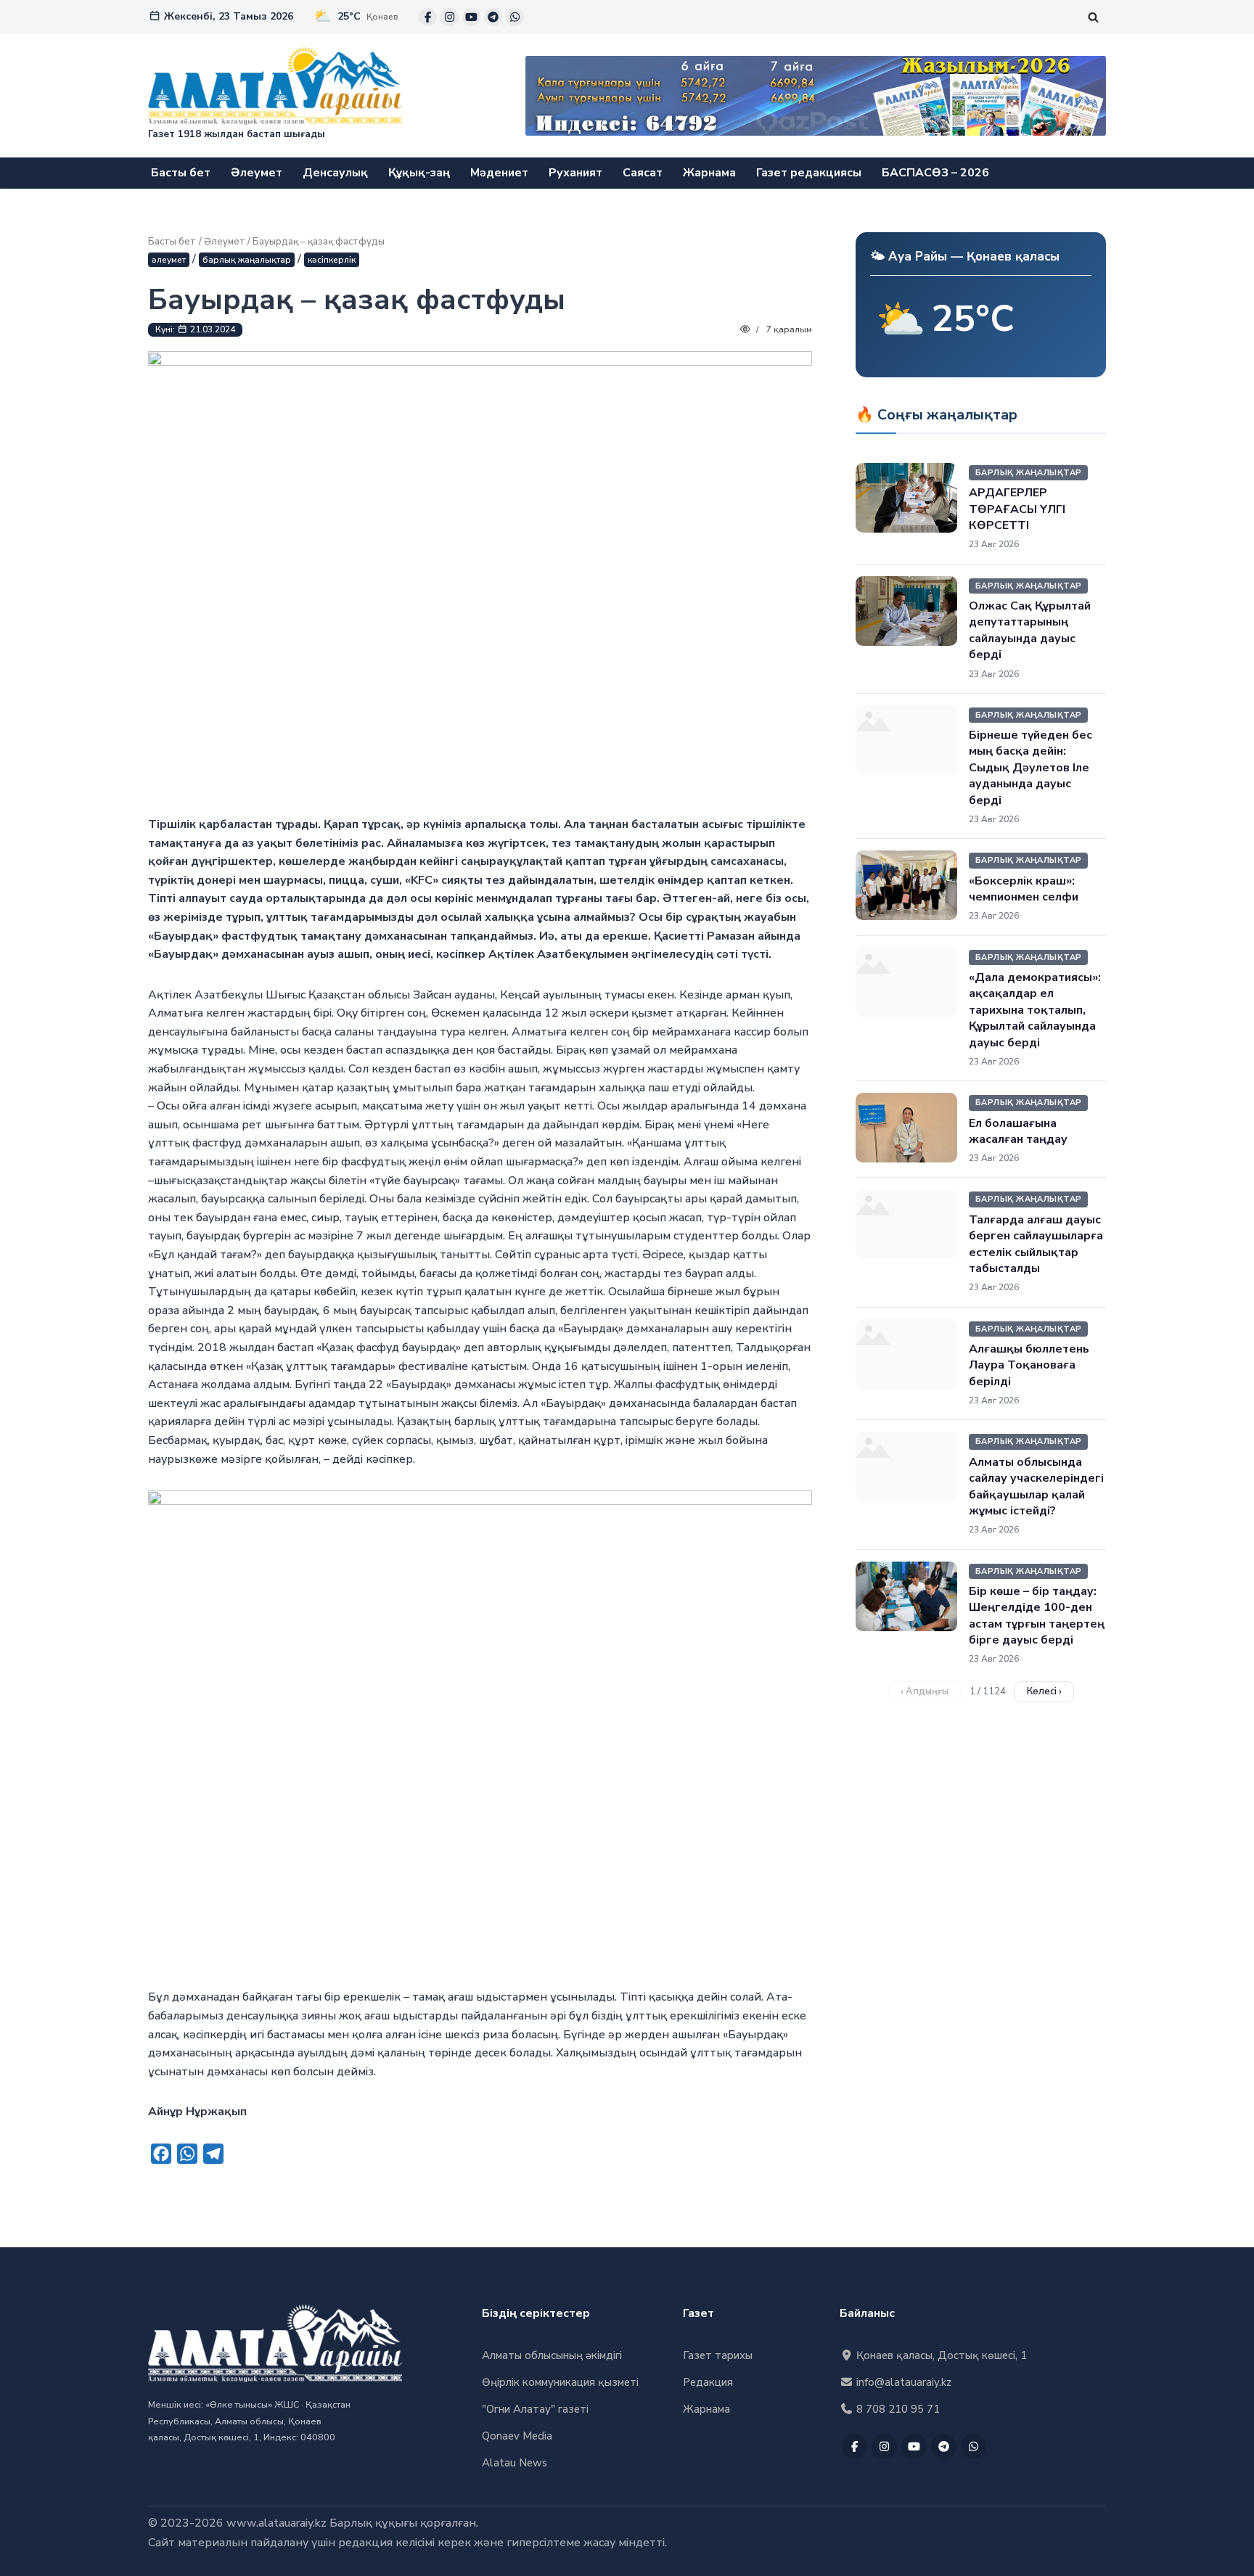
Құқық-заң (419, 173)
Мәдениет (499, 173)
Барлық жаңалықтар (247, 260)
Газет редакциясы (809, 173)
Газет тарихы (718, 2355)
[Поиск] (1093, 17)
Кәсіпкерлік (332, 260)
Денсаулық (335, 173)
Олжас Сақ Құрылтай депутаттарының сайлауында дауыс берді (1030, 630)
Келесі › (1044, 1691)
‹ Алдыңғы (925, 1691)
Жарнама (709, 173)
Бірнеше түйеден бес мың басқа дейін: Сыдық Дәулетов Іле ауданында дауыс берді (1030, 768)
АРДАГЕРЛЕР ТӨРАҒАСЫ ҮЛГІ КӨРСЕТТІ (1017, 509)
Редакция (708, 2382)
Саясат (643, 173)
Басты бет (181, 173)
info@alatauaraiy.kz (902, 2382)
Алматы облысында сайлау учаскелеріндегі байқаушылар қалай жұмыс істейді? (1036, 1486)
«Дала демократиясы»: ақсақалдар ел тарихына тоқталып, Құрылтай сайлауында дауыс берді (1035, 1010)
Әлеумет (257, 173)
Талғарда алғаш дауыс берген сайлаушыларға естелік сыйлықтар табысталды (1036, 1244)
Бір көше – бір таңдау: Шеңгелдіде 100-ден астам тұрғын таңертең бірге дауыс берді (1037, 1616)
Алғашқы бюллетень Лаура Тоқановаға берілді (1029, 1365)
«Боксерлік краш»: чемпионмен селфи (1024, 889)
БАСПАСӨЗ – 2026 (935, 173)
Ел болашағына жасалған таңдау (1018, 1131)
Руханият (575, 173)
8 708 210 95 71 (897, 2409)
